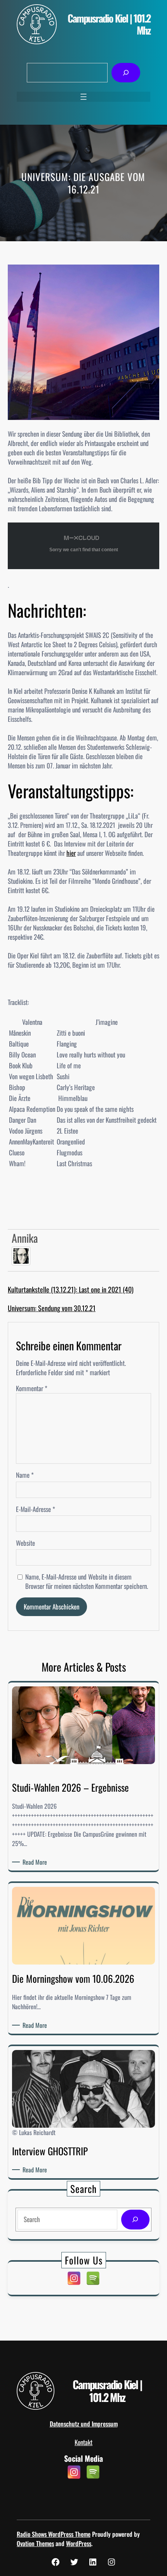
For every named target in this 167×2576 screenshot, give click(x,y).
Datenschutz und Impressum (84, 2424)
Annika (25, 1238)
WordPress (79, 2543)
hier (71, 853)
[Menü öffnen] (83, 97)
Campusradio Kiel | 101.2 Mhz (109, 24)
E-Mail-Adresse (36, 1509)
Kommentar (32, 1388)
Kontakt (83, 2442)
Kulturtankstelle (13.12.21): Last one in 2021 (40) (71, 1289)
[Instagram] (74, 2278)
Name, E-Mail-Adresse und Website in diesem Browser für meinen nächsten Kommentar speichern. (87, 1581)
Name (25, 1475)
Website (25, 1543)
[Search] (135, 2220)
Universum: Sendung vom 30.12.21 (52, 1308)
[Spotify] (93, 2278)
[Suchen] (126, 73)
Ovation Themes (35, 2543)
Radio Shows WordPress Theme (54, 2534)
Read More (36, 1862)
